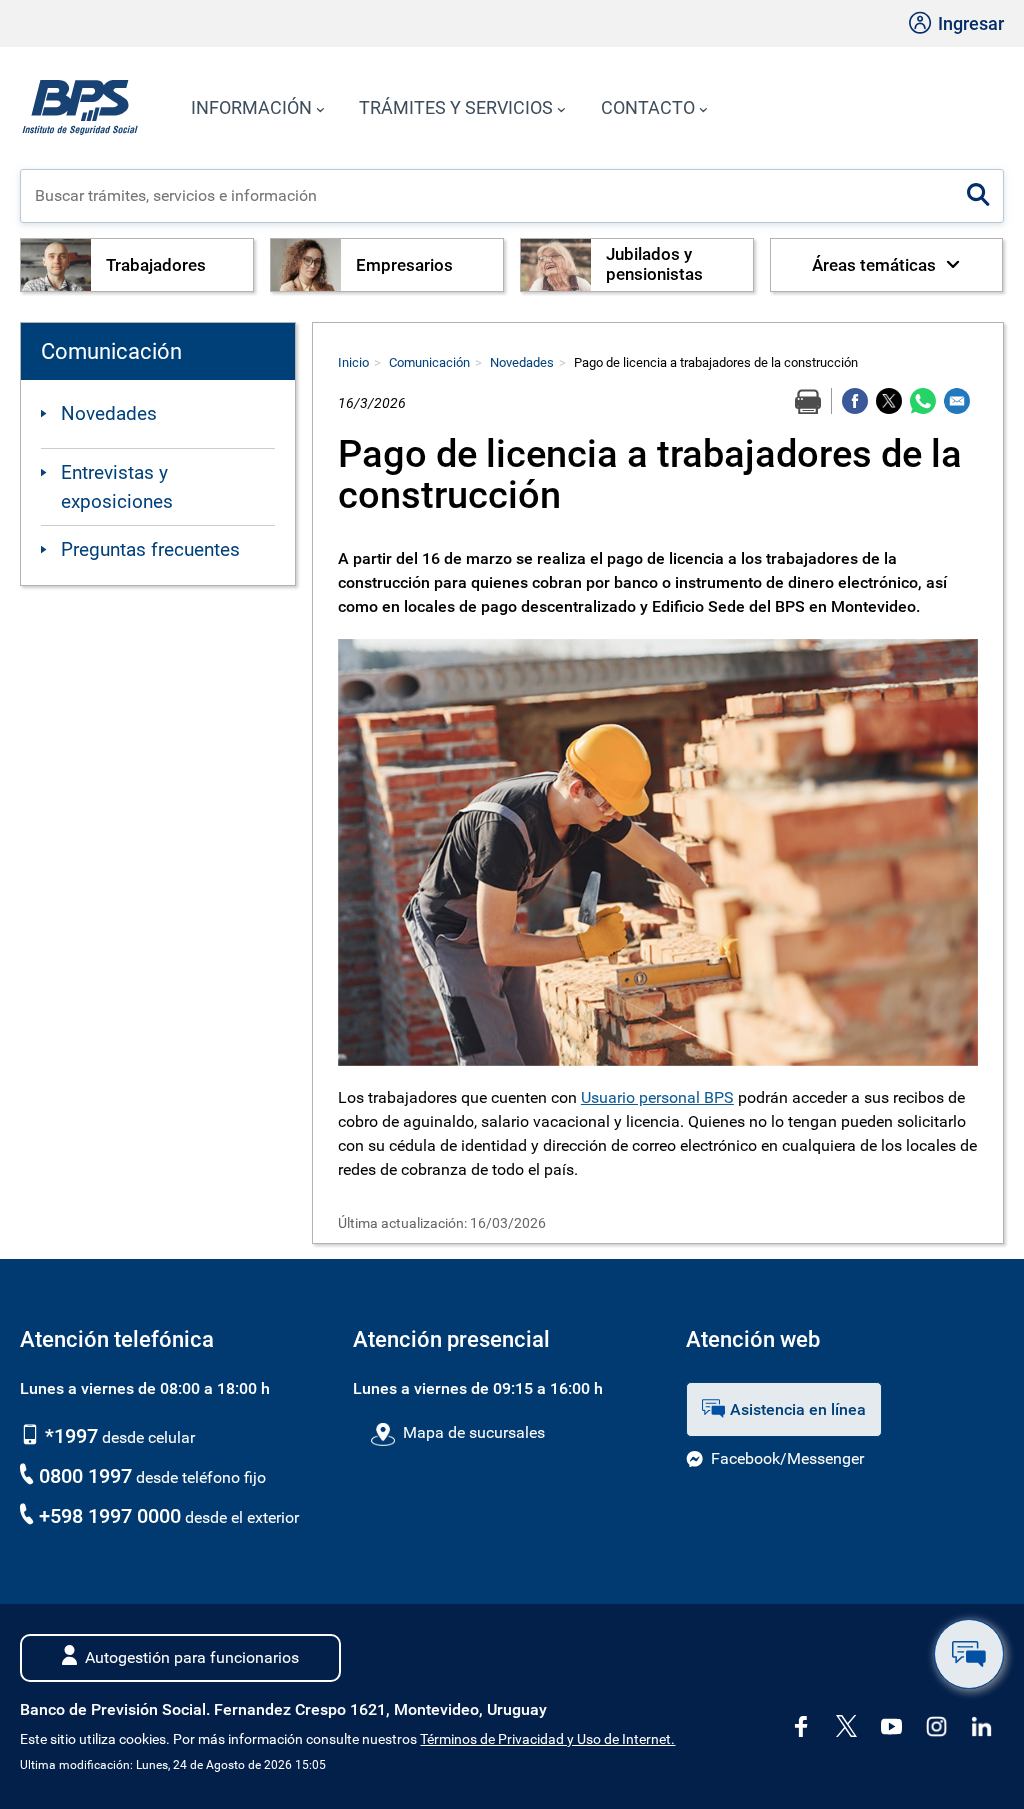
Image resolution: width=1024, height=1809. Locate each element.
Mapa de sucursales (473, 1432)
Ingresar (969, 23)
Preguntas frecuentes (150, 549)
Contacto (648, 107)
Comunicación (429, 362)
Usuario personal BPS (657, 1097)
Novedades (109, 413)
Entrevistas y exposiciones (117, 487)
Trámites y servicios (456, 107)
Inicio (353, 362)
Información (251, 107)
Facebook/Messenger (787, 1458)
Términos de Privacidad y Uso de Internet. (547, 1739)
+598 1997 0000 (110, 1516)
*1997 (69, 1436)
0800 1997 (85, 1476)
